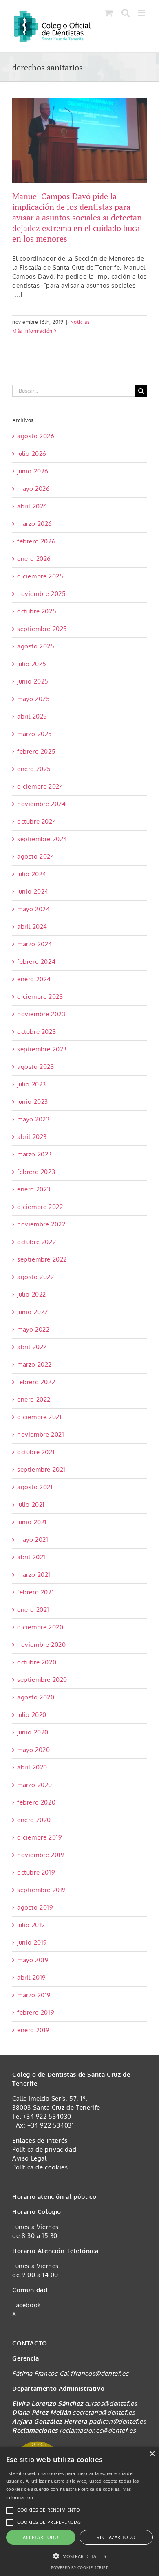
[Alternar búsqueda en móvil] (126, 13)
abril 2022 (32, 1347)
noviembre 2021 (41, 1434)
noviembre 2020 (41, 1645)
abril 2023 (32, 1137)
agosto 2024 (36, 856)
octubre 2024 (37, 821)
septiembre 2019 (42, 1890)
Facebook (27, 2305)
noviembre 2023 (41, 1014)
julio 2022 (32, 1294)
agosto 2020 (36, 1697)
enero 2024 (34, 979)
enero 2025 (34, 769)
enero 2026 (34, 559)
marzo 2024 (35, 944)
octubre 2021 (36, 1452)
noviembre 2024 (41, 804)
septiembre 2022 (42, 1259)
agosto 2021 (35, 1487)
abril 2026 (32, 506)
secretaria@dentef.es (104, 2412)
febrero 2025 (36, 751)
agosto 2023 (36, 1067)
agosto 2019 (35, 1907)
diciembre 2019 (40, 1837)
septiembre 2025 (42, 629)
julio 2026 (32, 454)
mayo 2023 (33, 1119)
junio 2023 (33, 1102)
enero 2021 (33, 1610)
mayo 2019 (33, 1960)
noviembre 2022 (41, 1224)
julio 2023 (32, 1084)
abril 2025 (32, 716)
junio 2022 (33, 1312)
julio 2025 (32, 664)
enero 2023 (34, 1189)
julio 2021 (31, 1504)
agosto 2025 (36, 646)
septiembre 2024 (42, 839)
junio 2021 (32, 1522)
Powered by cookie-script (79, 2568)
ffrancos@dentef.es (99, 2373)
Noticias (80, 322)
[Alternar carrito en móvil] (109, 13)
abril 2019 (32, 1977)
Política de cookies (40, 2167)
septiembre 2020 (42, 1680)
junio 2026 (33, 471)
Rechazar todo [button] (116, 2537)
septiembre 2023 (42, 1049)
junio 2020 (33, 1732)
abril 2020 (32, 1767)
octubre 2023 (36, 1032)
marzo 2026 (35, 524)
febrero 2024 (36, 962)
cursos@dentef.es (111, 2403)
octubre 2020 (37, 1662)
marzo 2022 (34, 1364)
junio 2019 (32, 1942)
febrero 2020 (36, 1802)
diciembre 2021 (39, 1417)
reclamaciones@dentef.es (98, 2430)
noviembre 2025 (41, 594)
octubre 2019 (36, 1872)
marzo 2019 (34, 1995)
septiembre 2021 (41, 1469)
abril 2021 (31, 1557)
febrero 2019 (36, 2012)
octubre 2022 (36, 1242)
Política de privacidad (44, 2149)
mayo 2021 (33, 1540)
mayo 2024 (33, 909)
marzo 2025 (35, 734)
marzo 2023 (34, 1154)
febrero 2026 (36, 541)
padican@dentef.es (117, 2421)
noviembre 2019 (41, 1855)
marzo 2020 (35, 1785)
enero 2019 (33, 2030)
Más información (32, 331)
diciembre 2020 (40, 1627)
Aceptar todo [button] (41, 2537)
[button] (79, 2556)
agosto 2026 (36, 436)
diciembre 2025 (40, 576)
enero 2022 (34, 1399)
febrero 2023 (36, 1172)
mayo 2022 (33, 1329)
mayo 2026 (33, 489)
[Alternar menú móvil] (142, 13)
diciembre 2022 (40, 1207)
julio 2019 (31, 1925)
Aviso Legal (30, 2158)
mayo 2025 (33, 699)
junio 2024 (33, 891)
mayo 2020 (33, 1750)
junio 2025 (33, 681)
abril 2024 (32, 926)
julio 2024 (32, 874)
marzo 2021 (34, 1575)
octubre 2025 (37, 611)
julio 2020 (32, 1715)
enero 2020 (34, 1820)
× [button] (152, 2454)
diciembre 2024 (40, 786)
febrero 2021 (35, 1592)
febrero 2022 (36, 1382)
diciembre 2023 (40, 997)
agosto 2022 (36, 1277)
